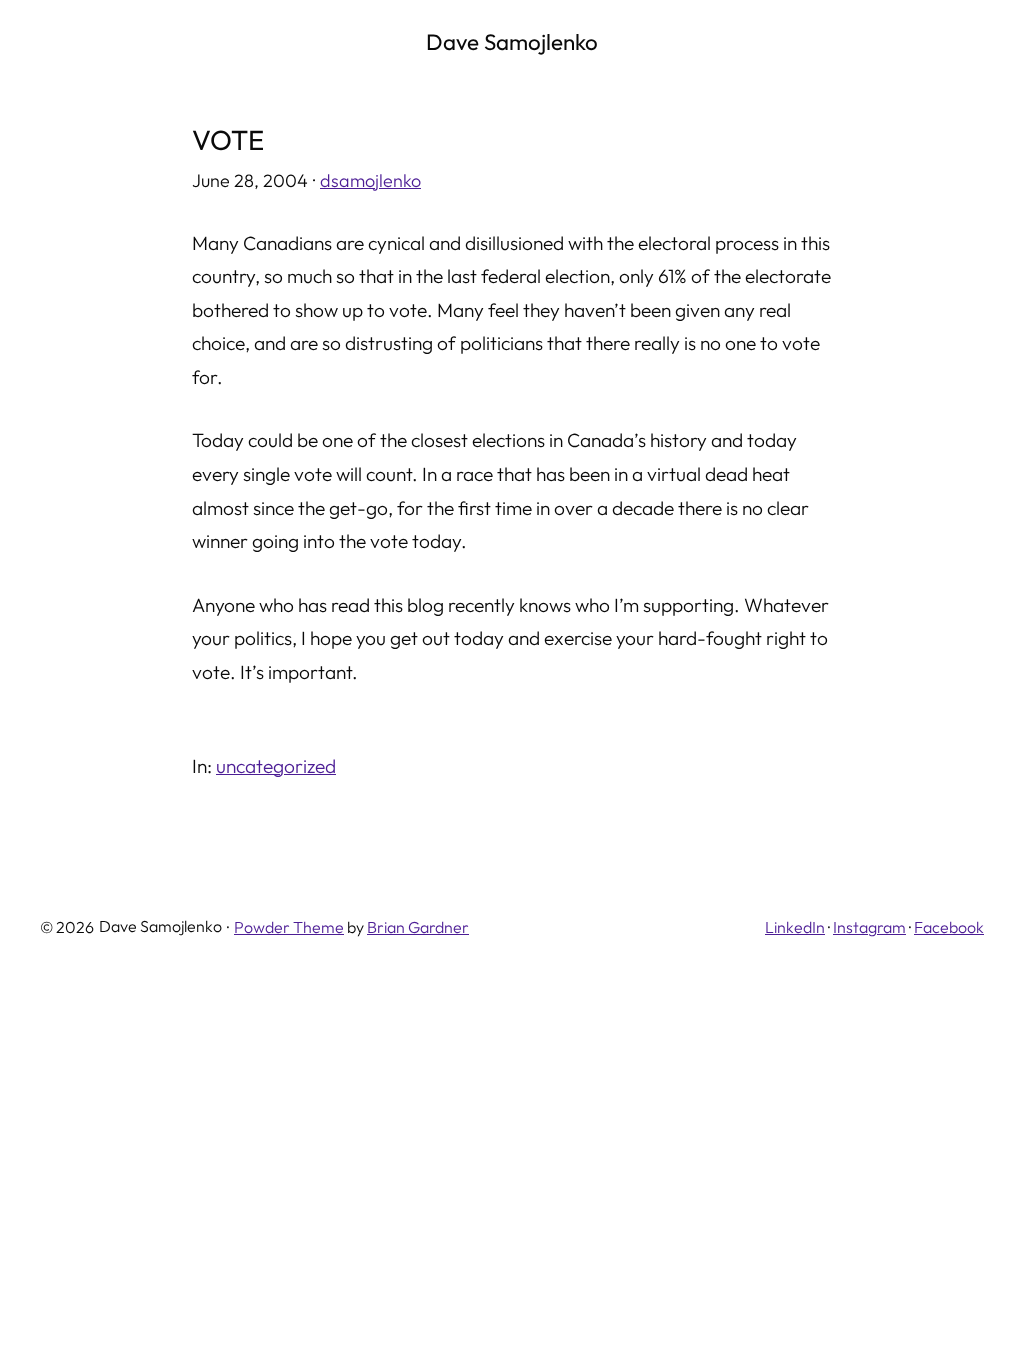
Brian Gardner (418, 927)
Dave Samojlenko (512, 42)
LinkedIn (795, 927)
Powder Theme (289, 927)
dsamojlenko (370, 180)
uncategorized (276, 766)
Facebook (949, 927)
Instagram (869, 927)
